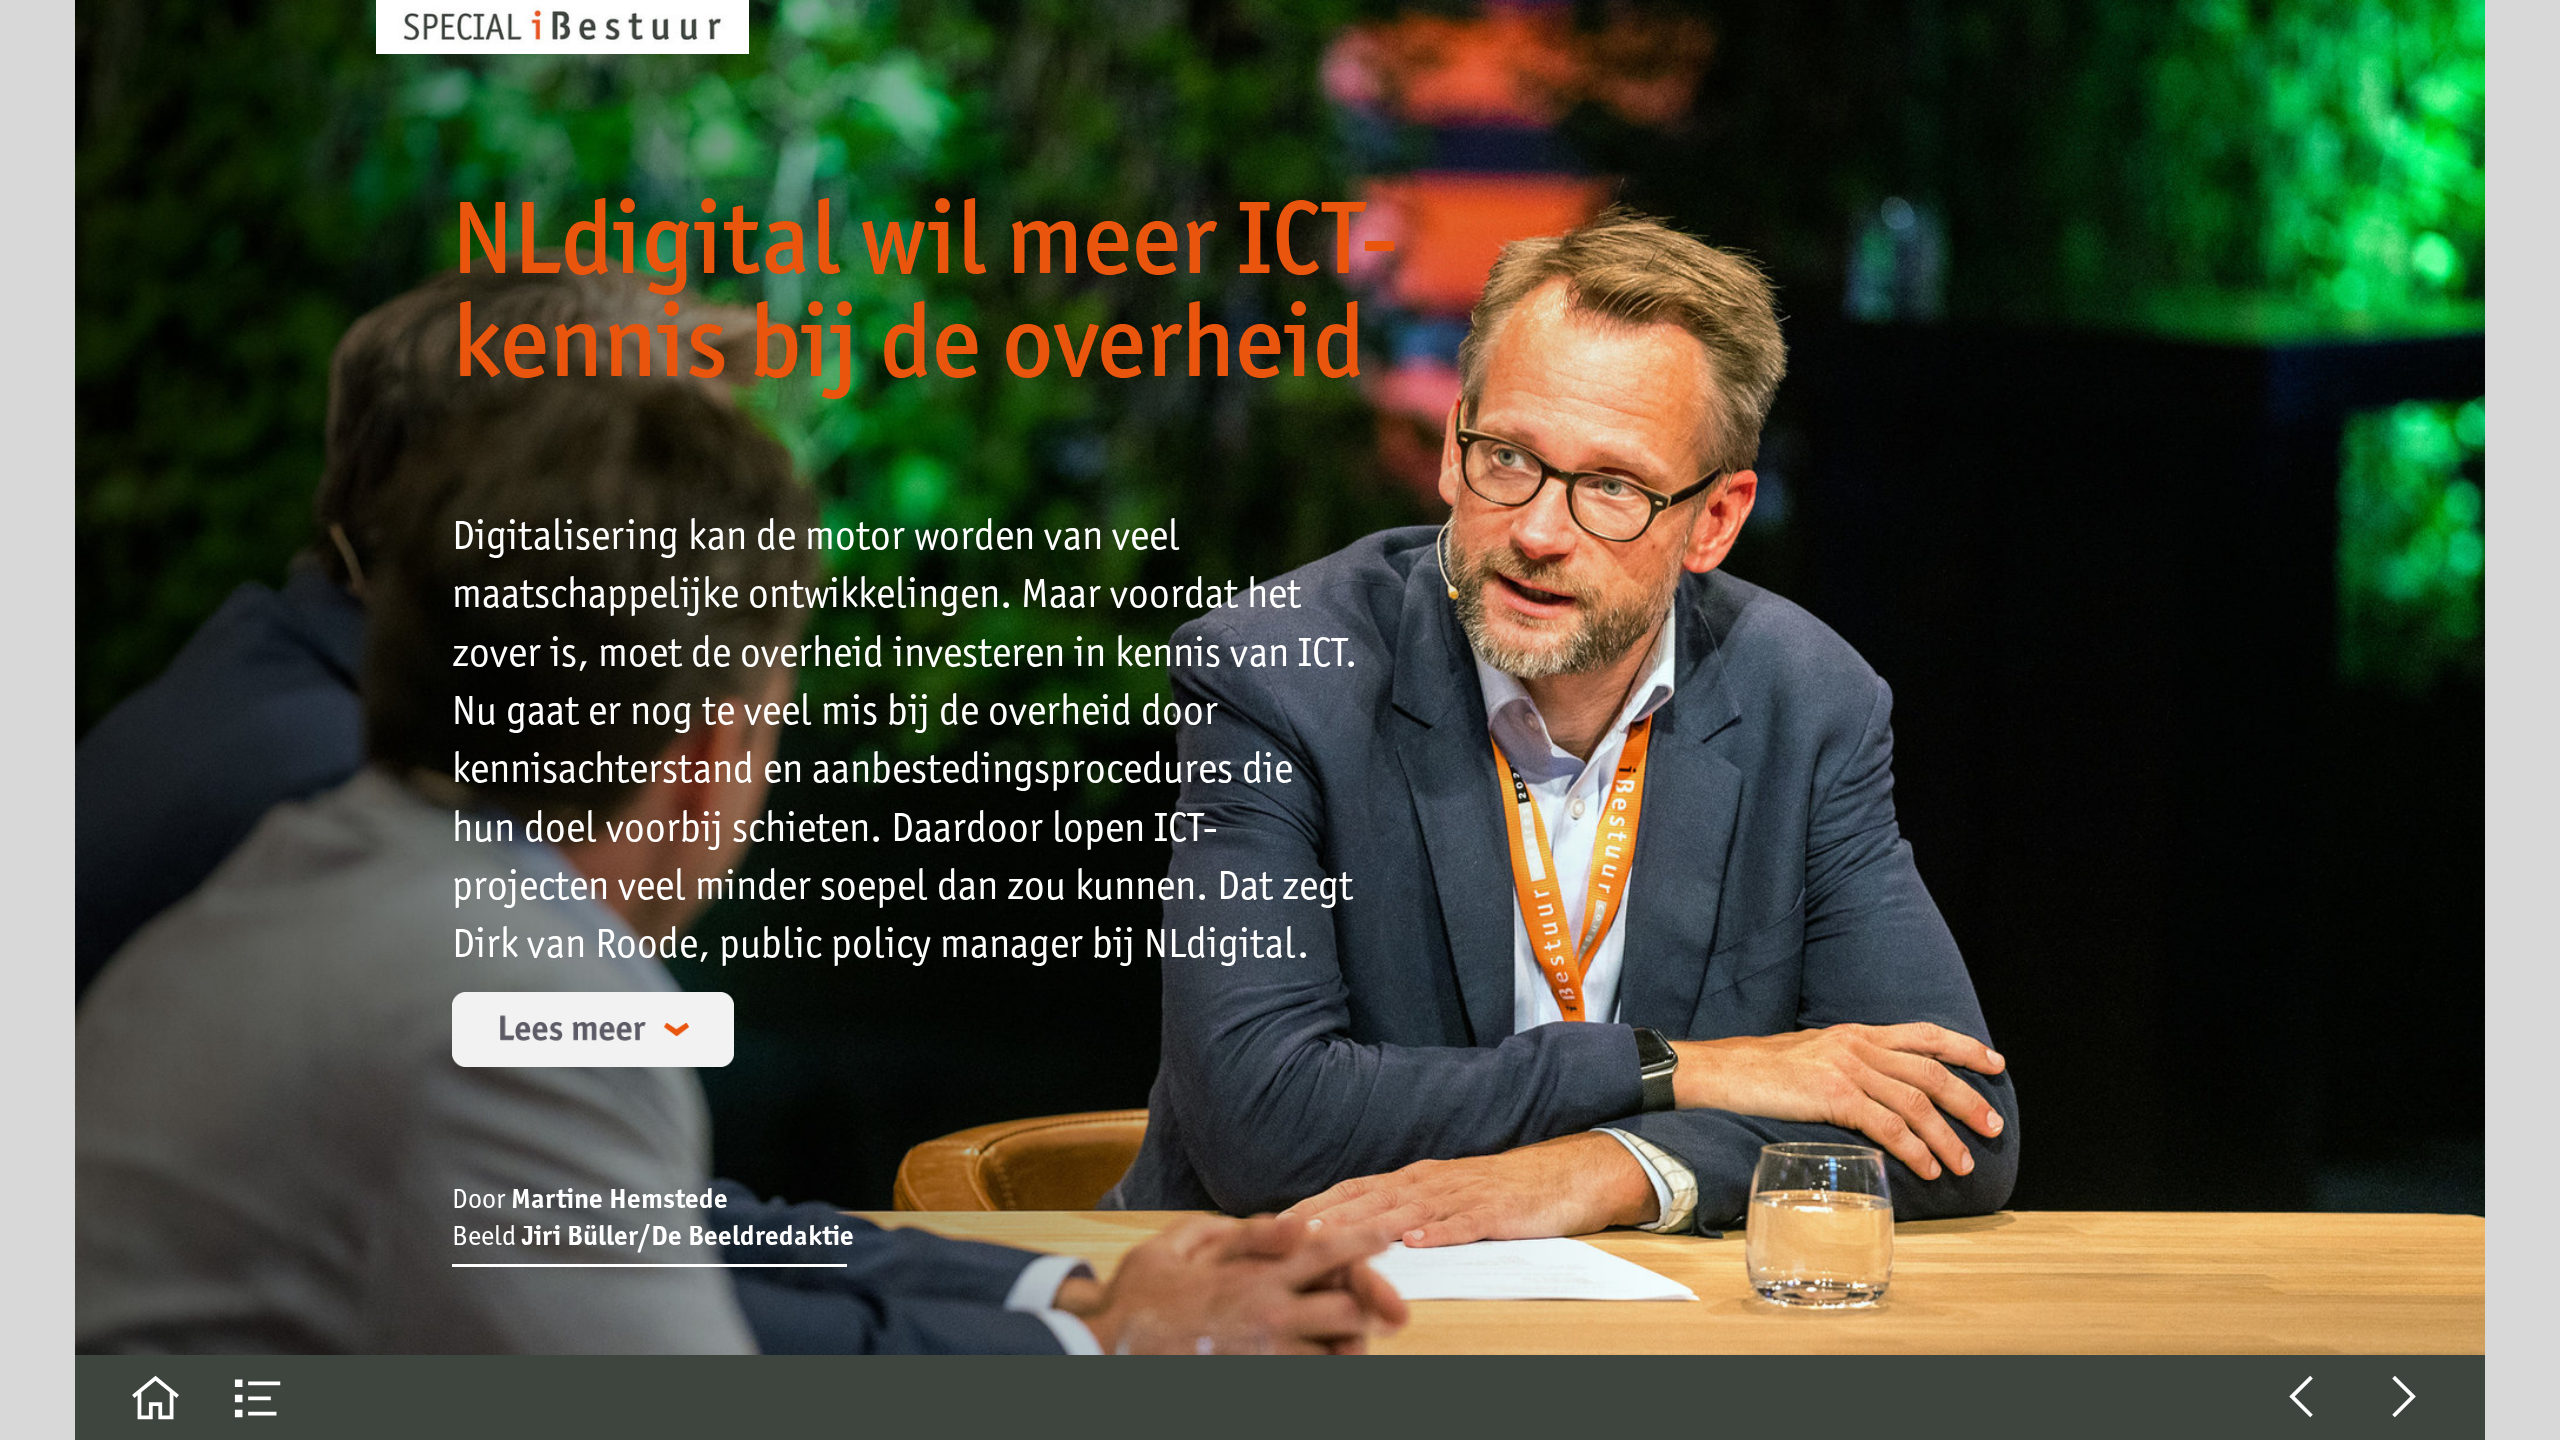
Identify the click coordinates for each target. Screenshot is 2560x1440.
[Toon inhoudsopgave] (258, 1397)
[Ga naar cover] (155, 1397)
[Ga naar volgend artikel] (2404, 1397)
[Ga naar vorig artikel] (2301, 1397)
